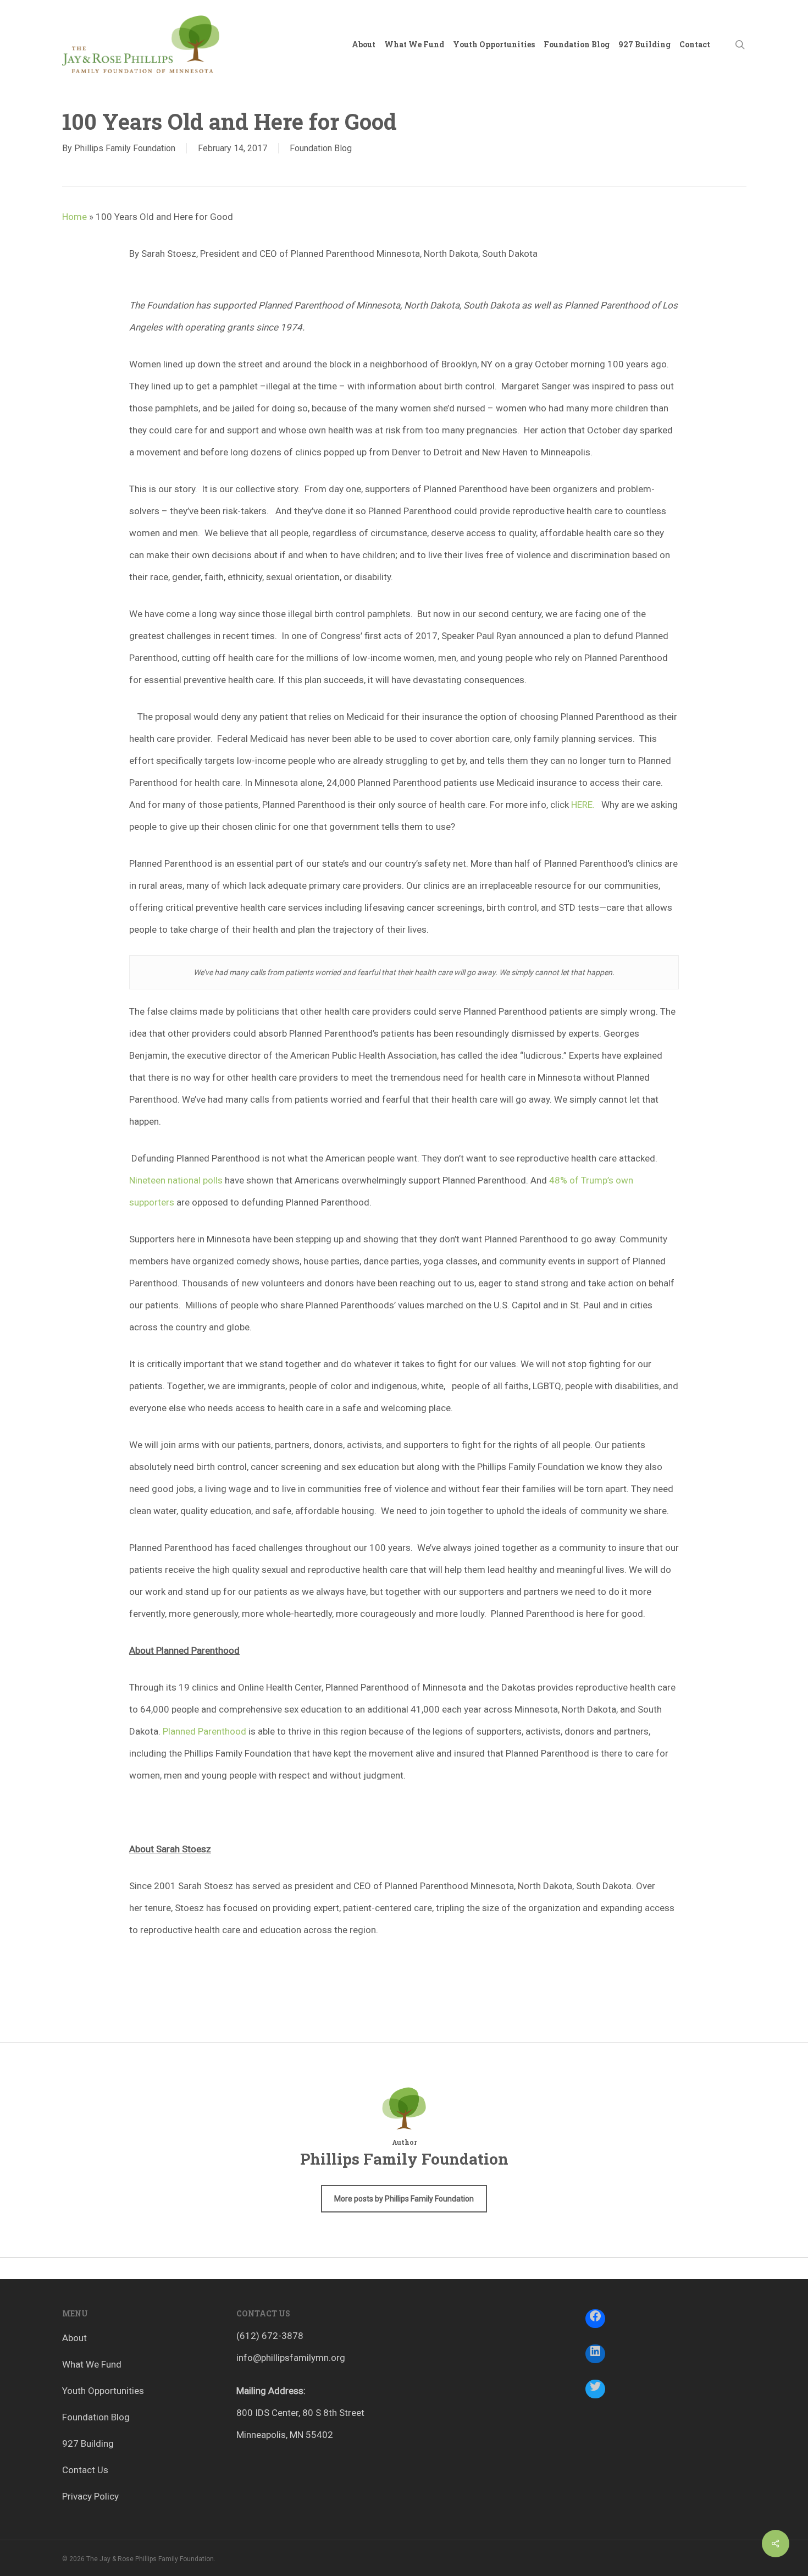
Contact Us (85, 2470)
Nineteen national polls (176, 1180)
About (74, 2338)
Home (74, 217)
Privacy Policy (90, 2496)
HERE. (583, 805)
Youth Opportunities (103, 2391)
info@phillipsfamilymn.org (291, 2358)
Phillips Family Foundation (125, 148)
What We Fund (92, 2364)
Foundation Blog (321, 148)
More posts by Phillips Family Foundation (404, 2199)
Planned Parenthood (206, 1731)
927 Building (88, 2443)
